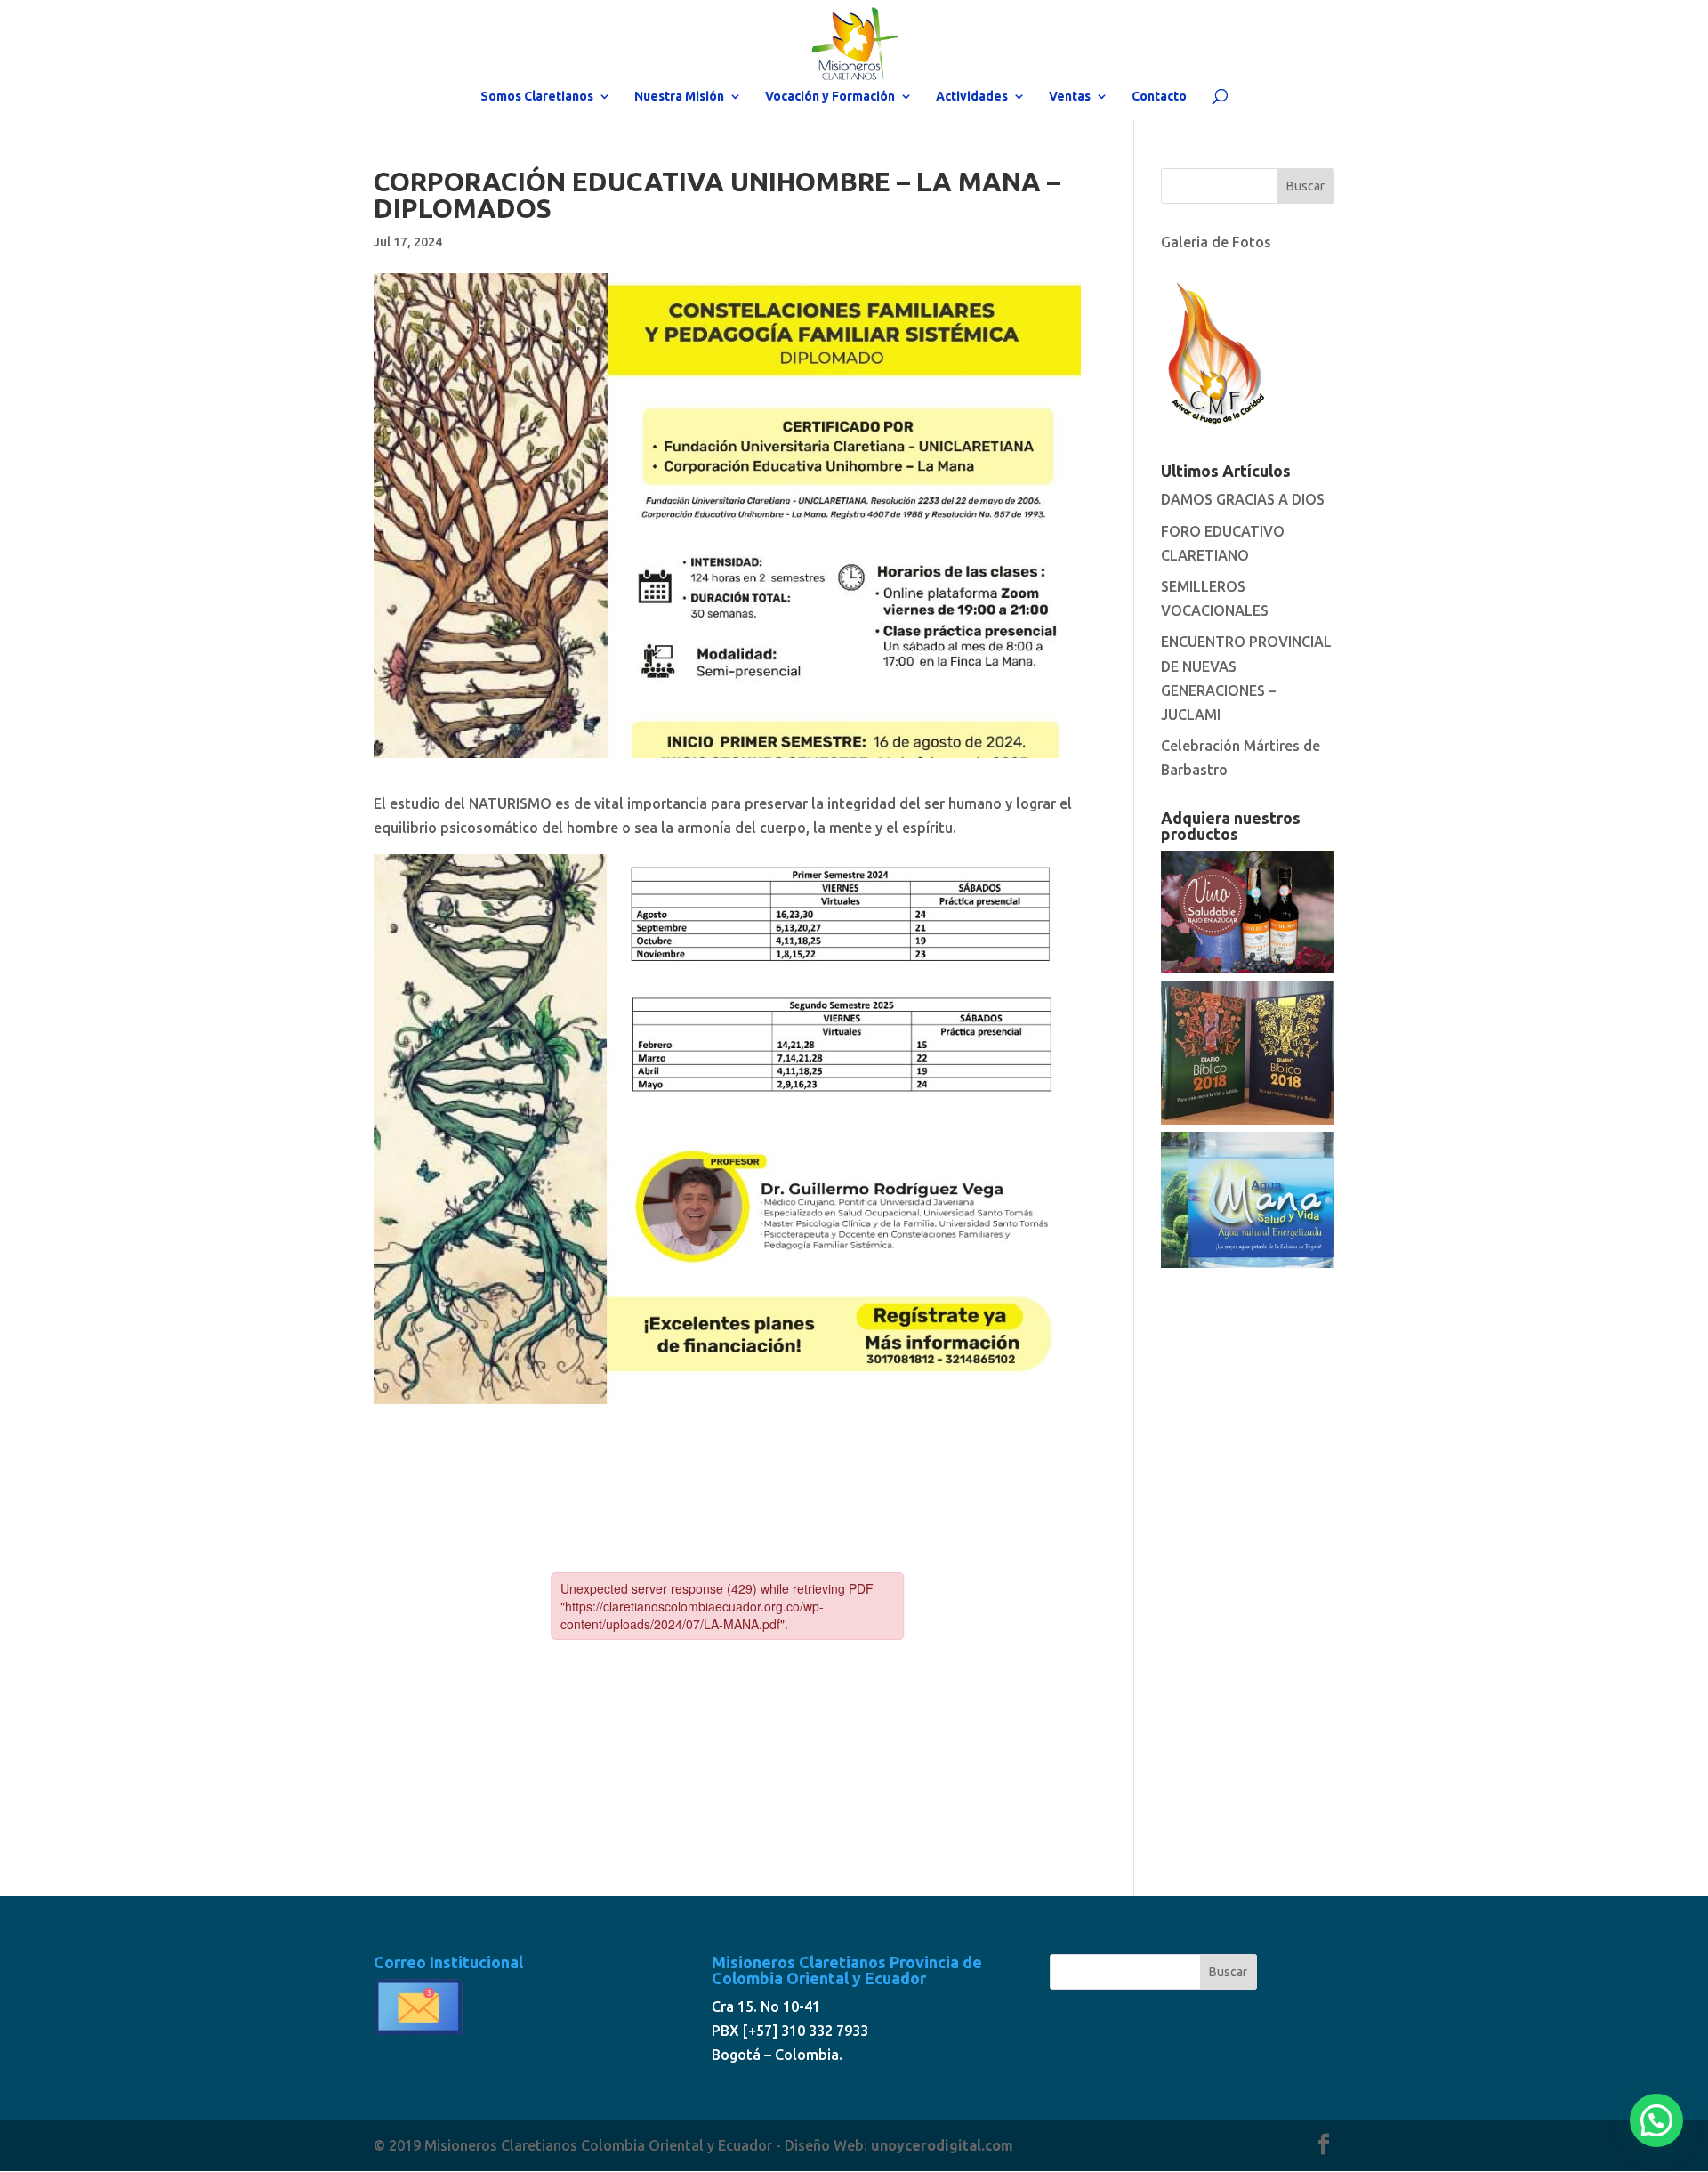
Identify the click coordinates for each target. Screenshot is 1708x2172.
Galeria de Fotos (1216, 242)
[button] (1656, 2120)
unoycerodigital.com (942, 2145)
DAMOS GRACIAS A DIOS (1243, 499)
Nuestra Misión (679, 97)
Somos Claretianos (537, 97)
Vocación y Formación (830, 97)
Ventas (1070, 97)
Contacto (1159, 97)
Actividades (972, 97)
